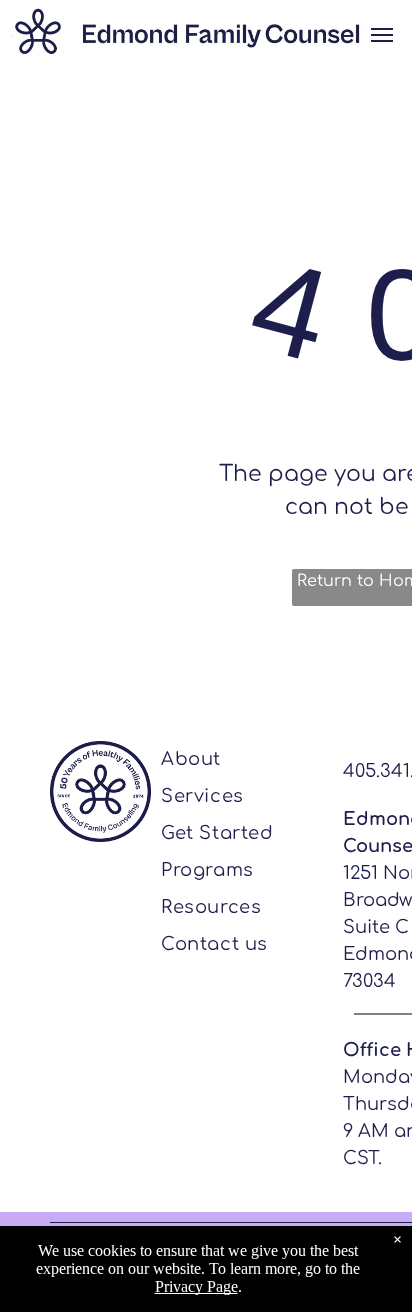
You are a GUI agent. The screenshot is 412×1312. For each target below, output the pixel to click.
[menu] (382, 35)
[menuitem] (242, 759)
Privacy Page (196, 1286)
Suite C (376, 927)
